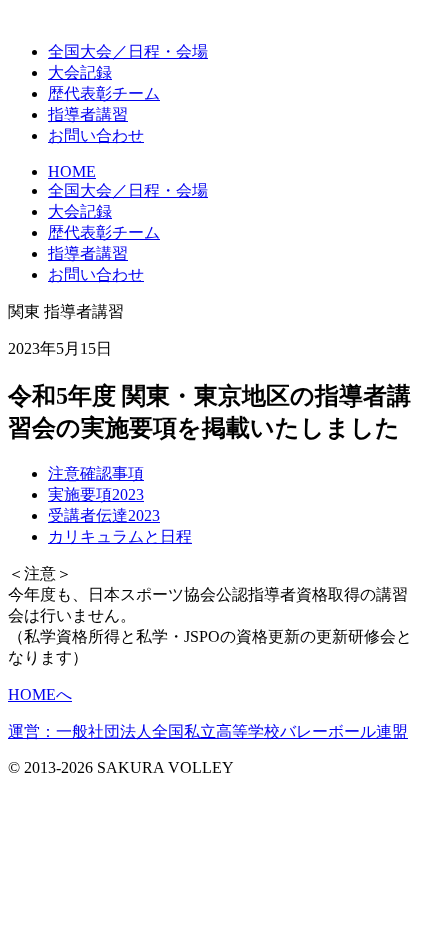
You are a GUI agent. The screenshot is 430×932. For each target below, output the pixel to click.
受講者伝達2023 (104, 515)
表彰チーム (104, 93)
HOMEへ (40, 694)
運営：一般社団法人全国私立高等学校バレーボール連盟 (208, 731)
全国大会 (128, 51)
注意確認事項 (96, 473)
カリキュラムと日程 (120, 536)
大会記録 (80, 72)
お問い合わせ (96, 135)
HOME (72, 171)
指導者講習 (88, 114)
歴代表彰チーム (104, 232)
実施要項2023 (96, 494)
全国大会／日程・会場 (128, 190)
